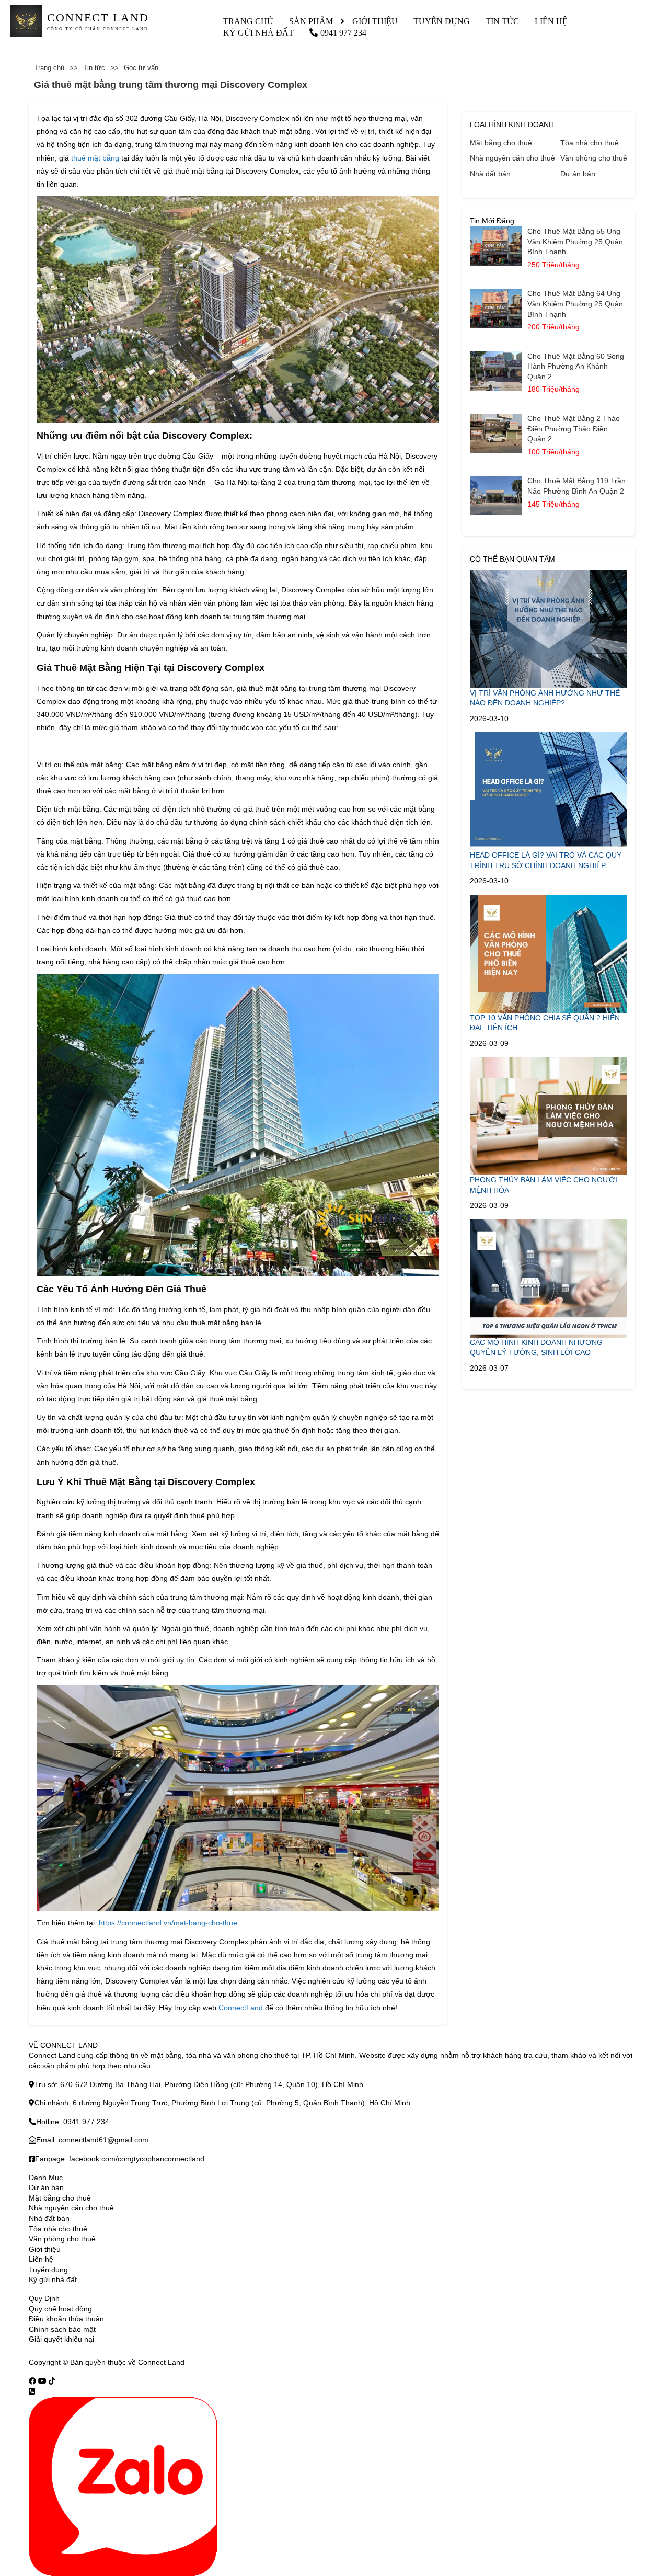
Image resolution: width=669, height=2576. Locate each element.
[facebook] (32, 2381)
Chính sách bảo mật (62, 2329)
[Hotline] (32, 2391)
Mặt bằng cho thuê (501, 143)
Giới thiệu (375, 21)
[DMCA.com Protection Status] (200, 2362)
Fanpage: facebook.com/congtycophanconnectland (120, 2159)
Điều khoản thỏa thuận (66, 2319)
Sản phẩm (311, 21)
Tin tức (502, 21)
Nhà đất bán (490, 174)
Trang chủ (248, 21)
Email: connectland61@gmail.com (92, 2140)
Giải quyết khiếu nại (61, 2339)
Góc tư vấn (141, 68)
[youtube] (42, 2381)
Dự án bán (578, 174)
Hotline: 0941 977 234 (73, 2122)
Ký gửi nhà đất (258, 33)
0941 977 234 (343, 33)
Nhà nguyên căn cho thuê (512, 158)
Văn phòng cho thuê (594, 158)
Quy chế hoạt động (60, 2309)
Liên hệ (551, 21)
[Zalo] (123, 2486)
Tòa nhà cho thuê (590, 143)
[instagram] (52, 2381)
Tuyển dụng (442, 21)
